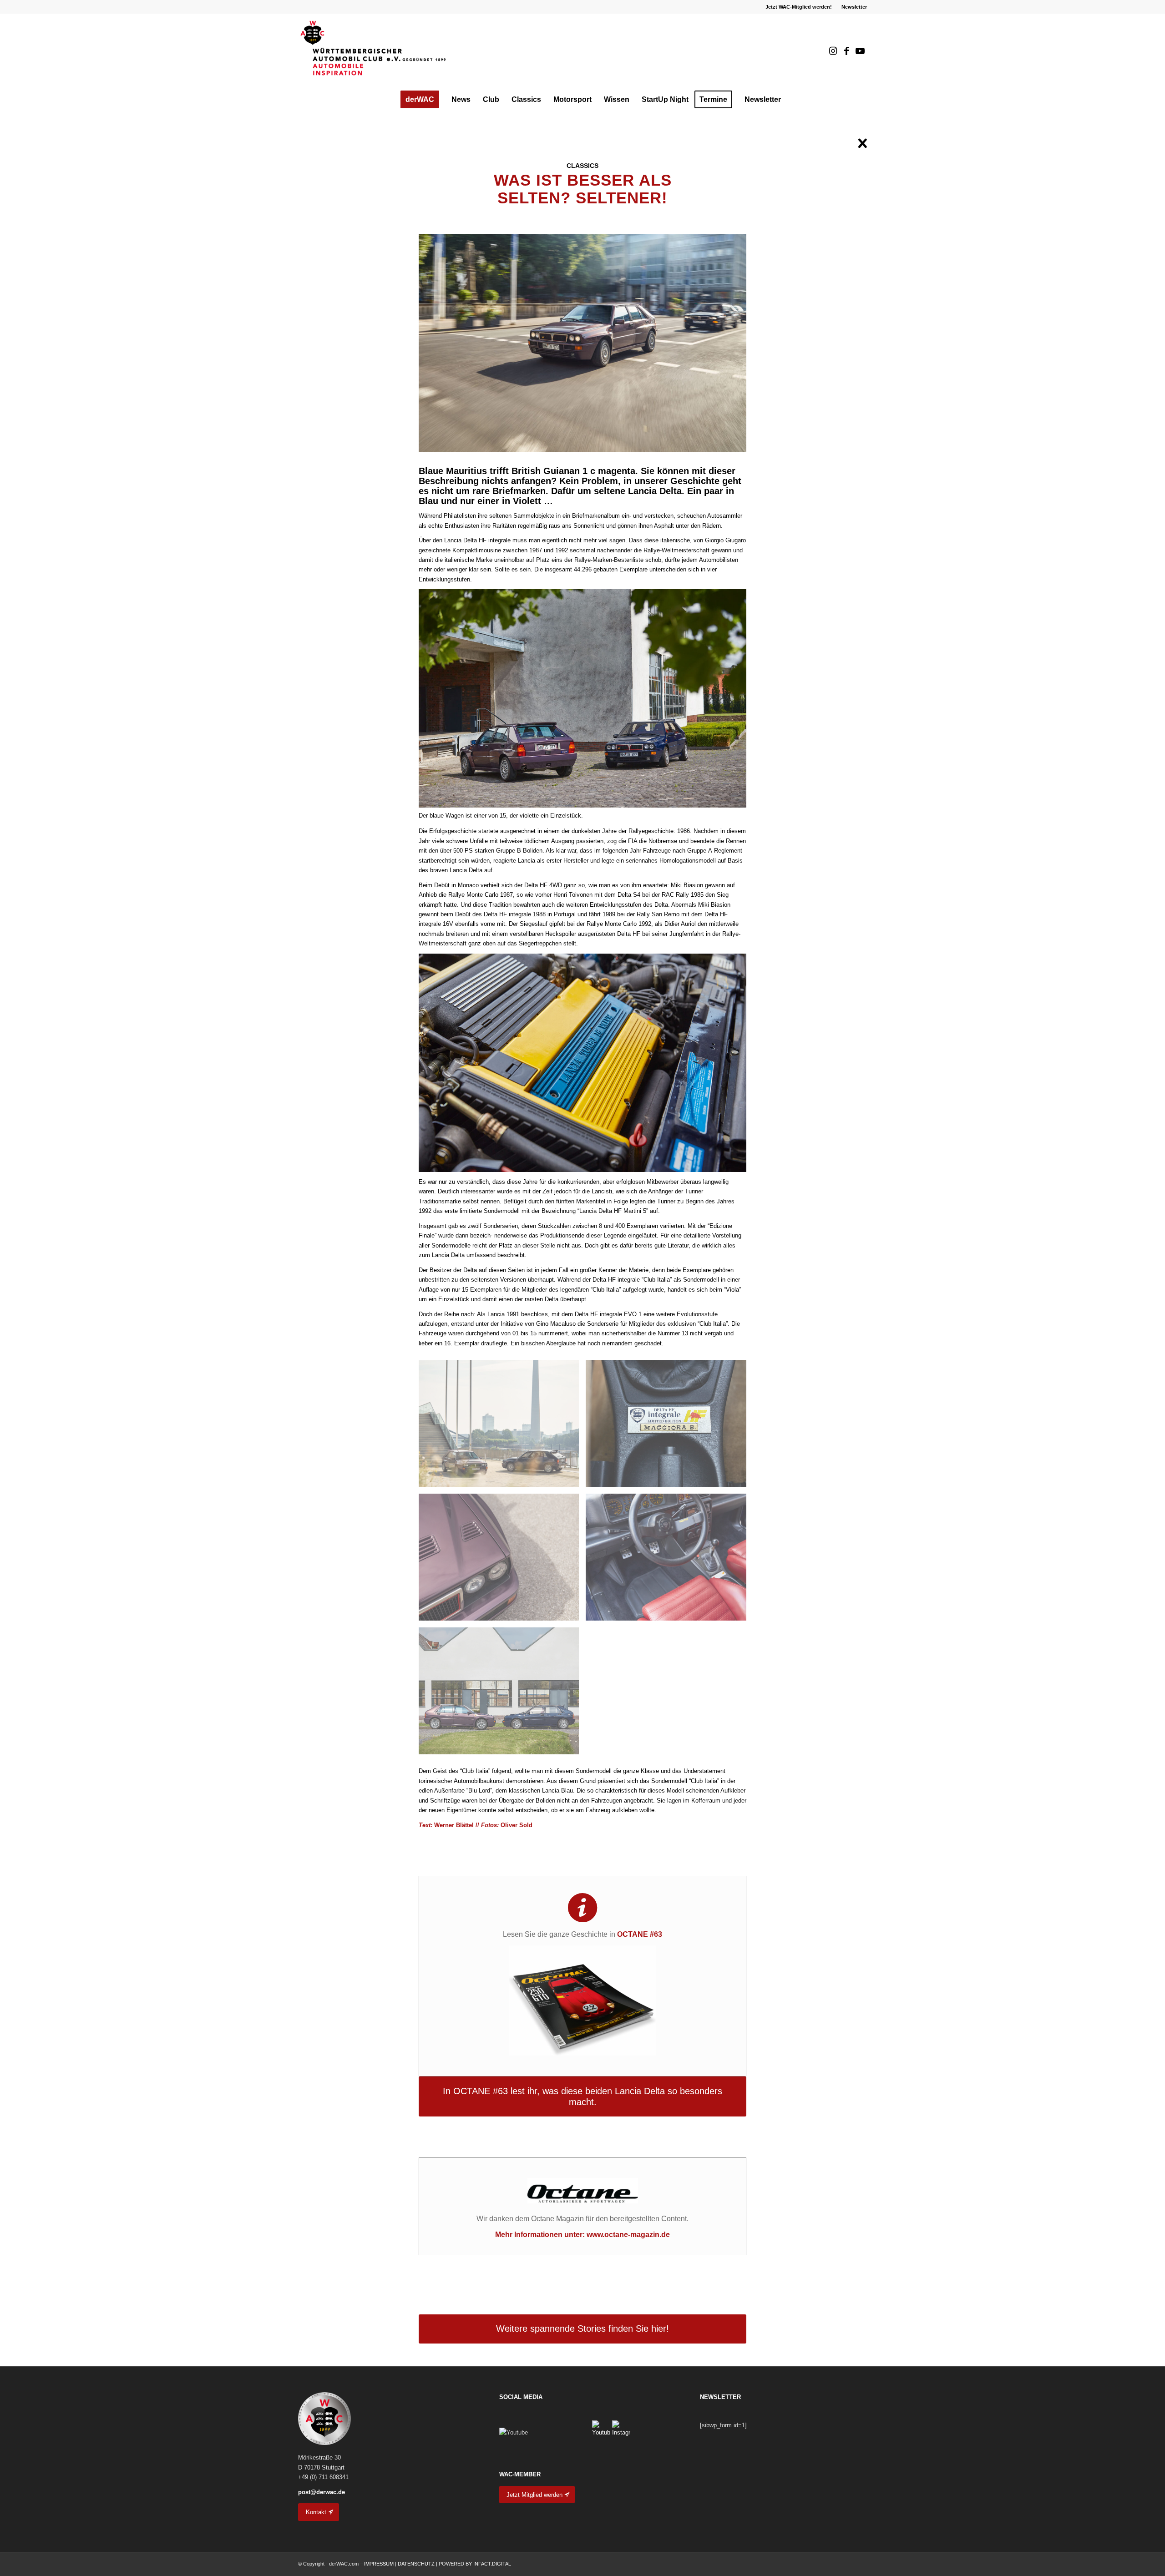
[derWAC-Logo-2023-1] (374, 51)
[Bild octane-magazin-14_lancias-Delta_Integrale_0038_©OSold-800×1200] (502, 1561)
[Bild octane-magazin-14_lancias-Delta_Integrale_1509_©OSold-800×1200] (502, 1427)
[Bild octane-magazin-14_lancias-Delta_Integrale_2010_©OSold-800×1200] (669, 1561)
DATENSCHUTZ (416, 2564)
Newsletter (854, 7)
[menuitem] (799, 7)
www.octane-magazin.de (628, 2235)
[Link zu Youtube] (860, 51)
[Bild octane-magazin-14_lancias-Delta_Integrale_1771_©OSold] (502, 1694)
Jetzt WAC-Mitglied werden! (799, 7)
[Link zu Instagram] (833, 51)
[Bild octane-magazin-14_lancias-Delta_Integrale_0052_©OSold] (669, 1427)
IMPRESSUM (379, 2564)
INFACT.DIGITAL (492, 2564)
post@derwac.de (322, 2492)
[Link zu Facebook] (846, 51)
